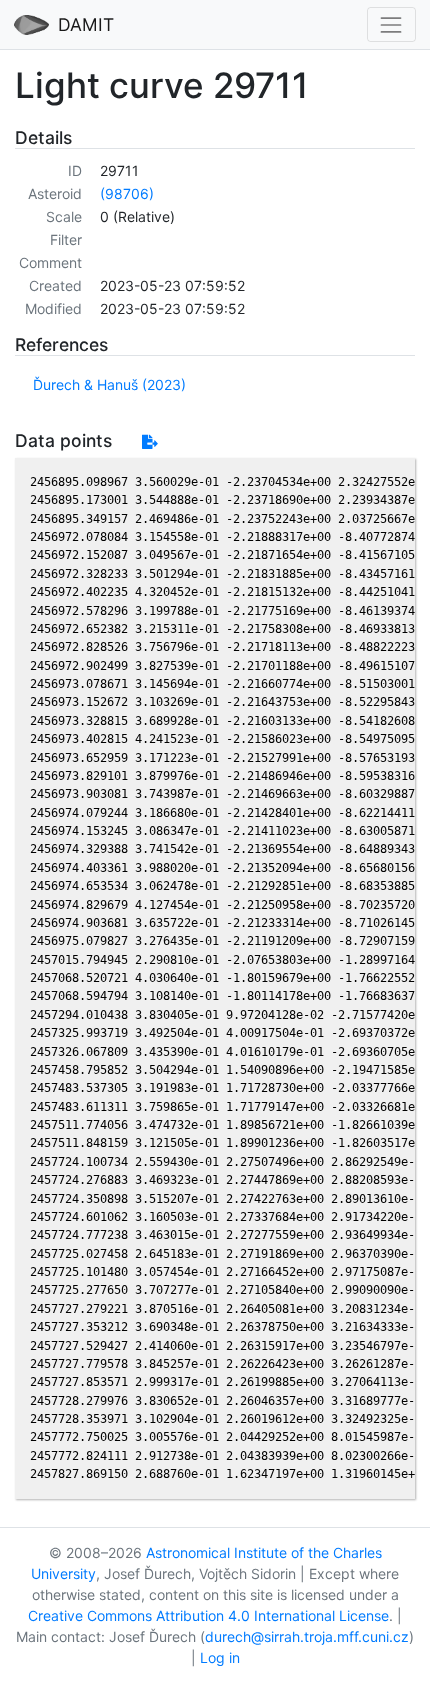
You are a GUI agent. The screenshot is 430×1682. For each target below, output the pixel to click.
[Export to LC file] (149, 441)
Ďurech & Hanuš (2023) (109, 384)
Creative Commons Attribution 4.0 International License (208, 1615)
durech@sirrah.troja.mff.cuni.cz (307, 1636)
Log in (220, 1657)
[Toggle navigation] (391, 24)
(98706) (127, 193)
